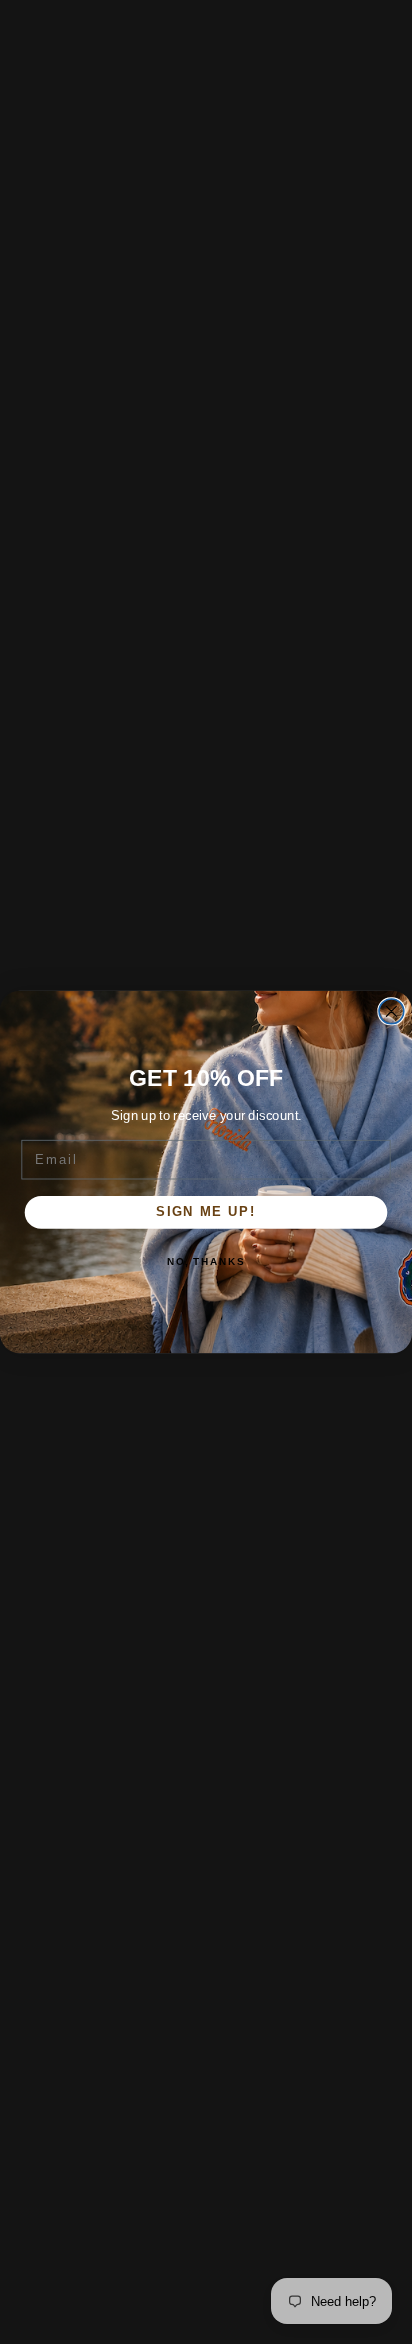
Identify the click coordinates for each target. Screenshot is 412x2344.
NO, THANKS (206, 1262)
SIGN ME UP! (206, 1212)
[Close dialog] (391, 1011)
